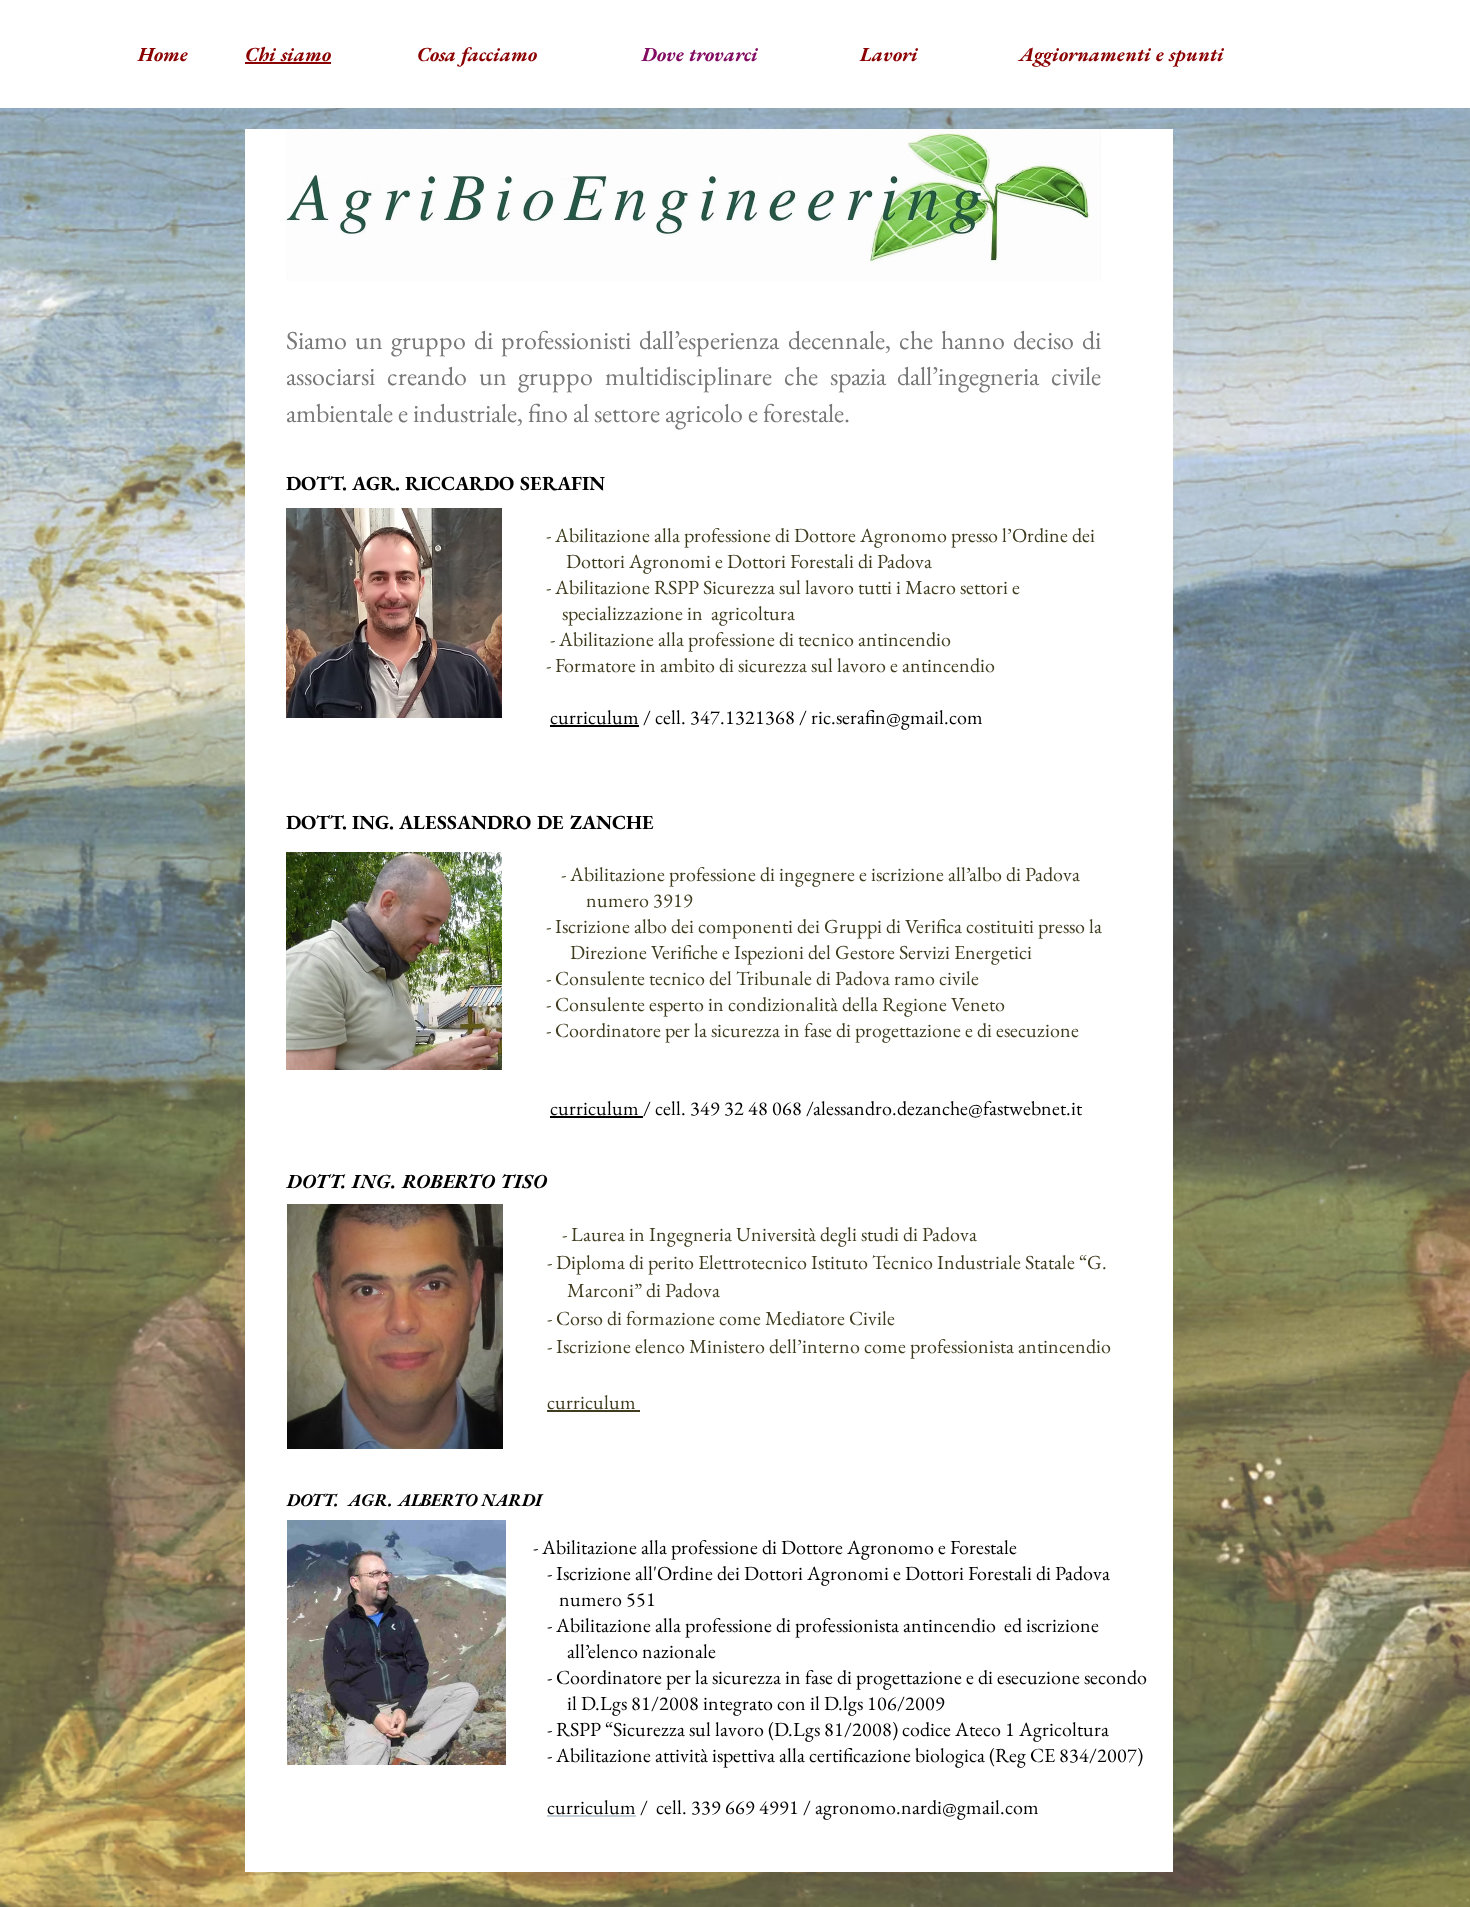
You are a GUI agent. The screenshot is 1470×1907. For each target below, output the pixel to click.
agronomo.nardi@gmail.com (927, 1807)
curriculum (594, 717)
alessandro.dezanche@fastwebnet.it (947, 1108)
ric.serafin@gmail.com (897, 717)
